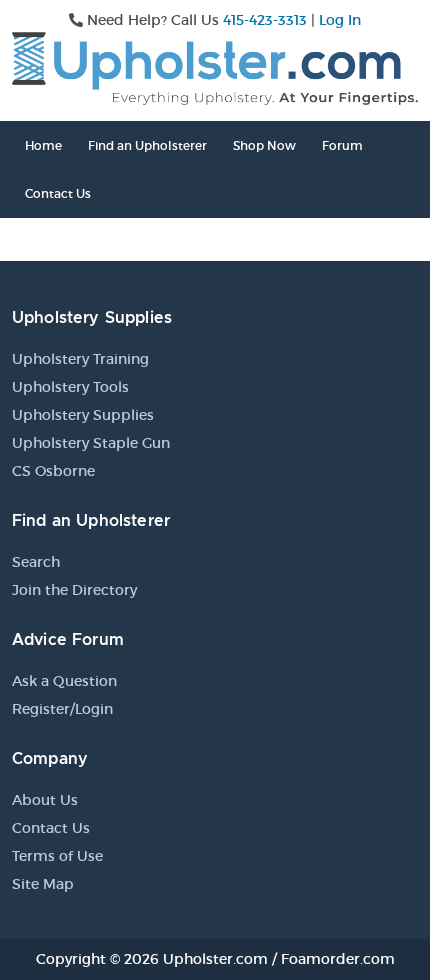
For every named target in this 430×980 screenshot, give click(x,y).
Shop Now (264, 145)
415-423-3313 (265, 20)
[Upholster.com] (215, 67)
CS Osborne (53, 471)
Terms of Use (57, 856)
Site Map (43, 884)
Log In (340, 20)
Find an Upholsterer (147, 145)
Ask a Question (64, 681)
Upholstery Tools (70, 387)
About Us (45, 800)
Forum (342, 145)
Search (36, 562)
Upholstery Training (80, 359)
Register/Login (62, 709)
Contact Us (58, 193)
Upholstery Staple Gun (91, 443)
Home (43, 145)
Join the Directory (74, 590)
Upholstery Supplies (83, 415)
